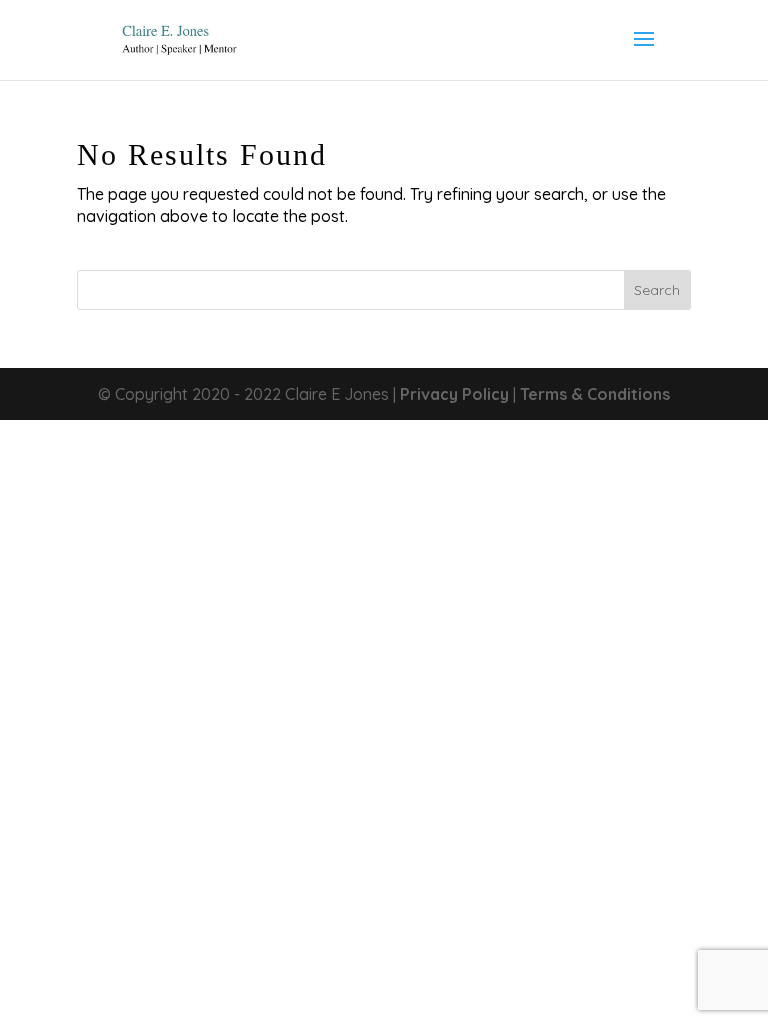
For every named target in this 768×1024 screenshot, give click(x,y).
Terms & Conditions (595, 394)
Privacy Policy (454, 394)
